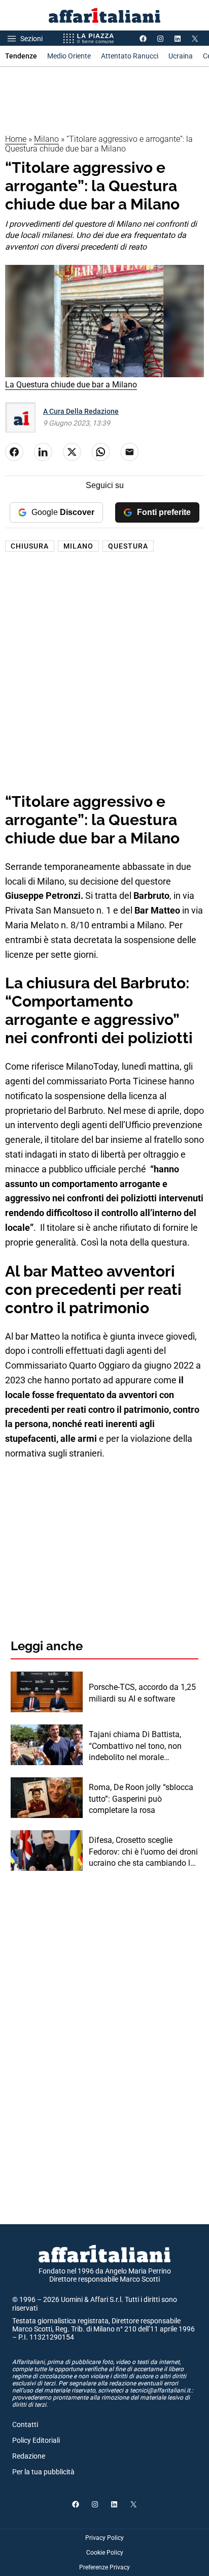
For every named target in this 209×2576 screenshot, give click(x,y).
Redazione (29, 2456)
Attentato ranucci (130, 56)
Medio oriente (69, 56)
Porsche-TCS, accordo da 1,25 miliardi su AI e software (142, 1693)
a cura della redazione (81, 411)
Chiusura (30, 546)
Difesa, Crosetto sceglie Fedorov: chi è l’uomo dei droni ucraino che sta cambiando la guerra (143, 1852)
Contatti (25, 2425)
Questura (128, 546)
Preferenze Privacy (104, 2567)
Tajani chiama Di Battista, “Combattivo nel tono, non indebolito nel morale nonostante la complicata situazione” (135, 1746)
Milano (46, 139)
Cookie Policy (105, 2553)
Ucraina (181, 56)
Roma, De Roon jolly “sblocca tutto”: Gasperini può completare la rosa (141, 1799)
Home (16, 139)
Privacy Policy (104, 2538)
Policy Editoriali (36, 2440)
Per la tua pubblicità (43, 2472)
